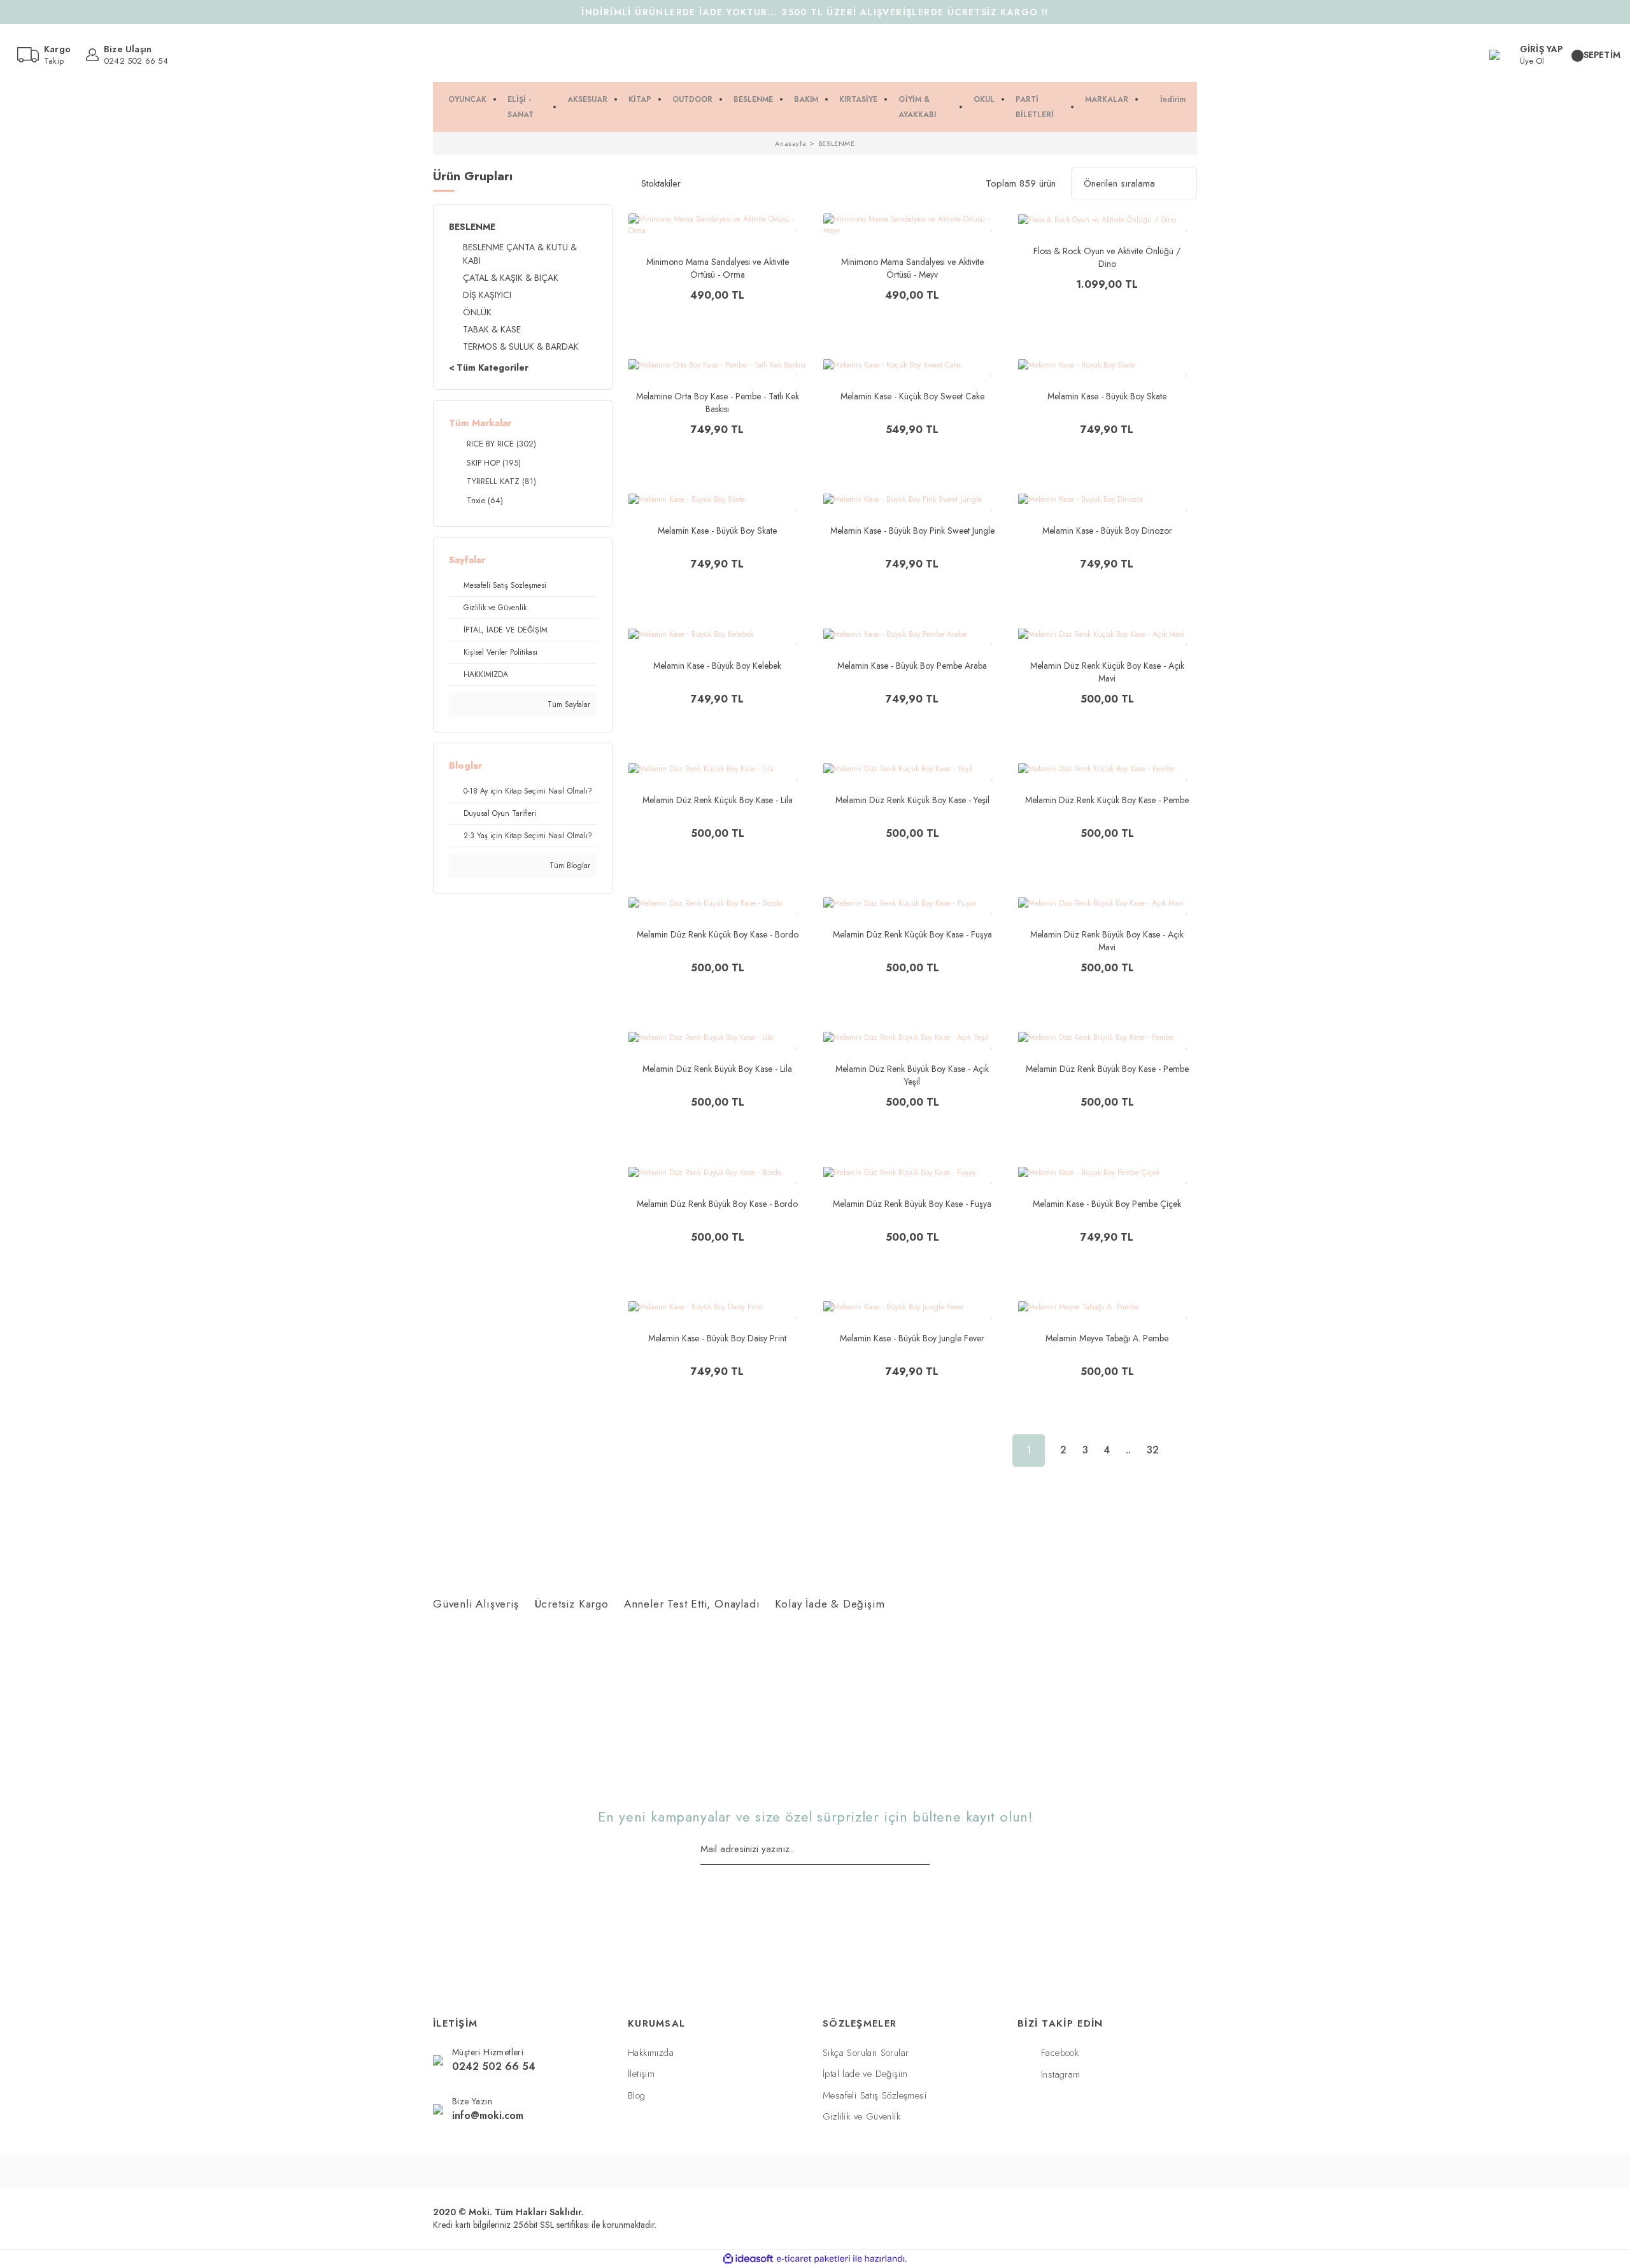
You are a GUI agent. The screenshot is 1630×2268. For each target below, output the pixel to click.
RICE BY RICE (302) (501, 444)
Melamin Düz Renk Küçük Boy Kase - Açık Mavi (1107, 672)
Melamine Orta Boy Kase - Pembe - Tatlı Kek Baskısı (718, 403)
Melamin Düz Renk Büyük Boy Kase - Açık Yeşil (912, 1075)
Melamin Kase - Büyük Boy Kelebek (717, 666)
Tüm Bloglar (569, 866)
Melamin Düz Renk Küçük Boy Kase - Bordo (718, 934)
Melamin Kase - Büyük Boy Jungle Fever (912, 1338)
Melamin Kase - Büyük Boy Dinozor (1107, 531)
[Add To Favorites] (797, 226)
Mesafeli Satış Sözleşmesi (875, 2095)
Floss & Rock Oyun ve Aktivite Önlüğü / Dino (1107, 257)
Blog (637, 2095)
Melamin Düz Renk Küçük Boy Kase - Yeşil (912, 800)
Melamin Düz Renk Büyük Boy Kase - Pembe (1107, 1069)
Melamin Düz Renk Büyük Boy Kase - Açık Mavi (1107, 941)
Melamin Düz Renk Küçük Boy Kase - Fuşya (912, 934)
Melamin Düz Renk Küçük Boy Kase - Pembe (1107, 800)
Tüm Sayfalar (568, 704)
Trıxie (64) (485, 500)
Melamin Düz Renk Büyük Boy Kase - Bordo (717, 1204)
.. (1128, 1450)
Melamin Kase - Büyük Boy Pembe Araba (912, 666)
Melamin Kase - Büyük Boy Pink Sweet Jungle (912, 531)
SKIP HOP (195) (494, 463)
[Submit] (925, 1850)
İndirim (1173, 99)
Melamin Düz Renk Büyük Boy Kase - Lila (717, 1069)
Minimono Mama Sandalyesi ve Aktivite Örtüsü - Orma (718, 268)
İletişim (641, 2074)
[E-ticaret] (813, 2259)
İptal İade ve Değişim (865, 2074)
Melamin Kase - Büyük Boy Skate (1107, 396)
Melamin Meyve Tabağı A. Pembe (1107, 1338)
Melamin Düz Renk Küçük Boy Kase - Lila (718, 800)
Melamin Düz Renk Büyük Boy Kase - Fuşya (912, 1204)
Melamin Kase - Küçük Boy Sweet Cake (912, 396)
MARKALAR (1107, 99)
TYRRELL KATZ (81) (501, 481)
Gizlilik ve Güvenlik (861, 2116)
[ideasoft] (748, 2259)
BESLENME (837, 143)
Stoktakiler (661, 183)
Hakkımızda (651, 2053)
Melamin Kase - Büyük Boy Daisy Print (717, 1338)
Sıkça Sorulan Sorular (866, 2053)
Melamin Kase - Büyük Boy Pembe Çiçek (1107, 1204)
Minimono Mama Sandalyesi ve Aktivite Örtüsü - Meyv (912, 268)
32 (1153, 1450)
